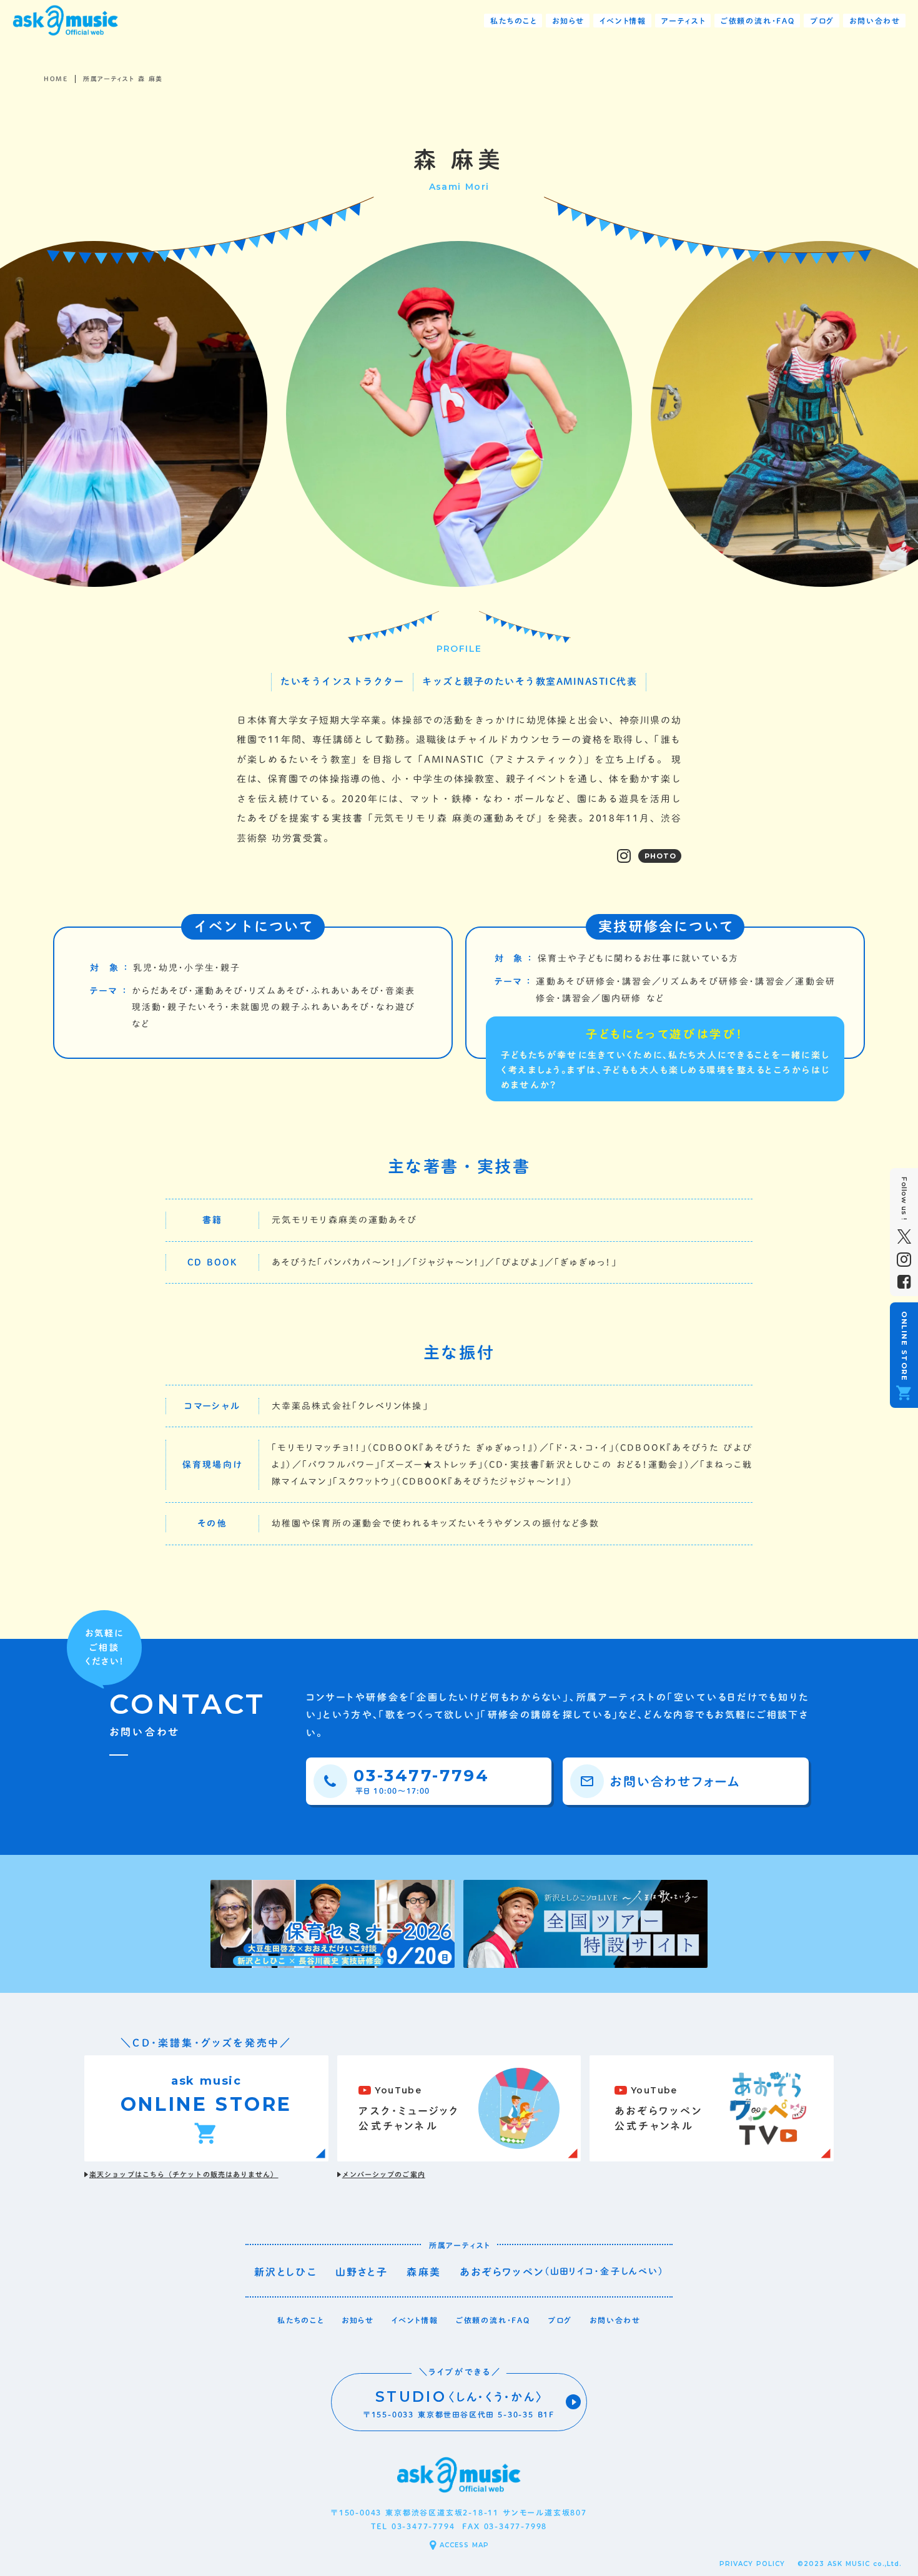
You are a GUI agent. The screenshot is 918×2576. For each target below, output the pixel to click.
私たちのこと (301, 2320)
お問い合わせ (615, 2320)
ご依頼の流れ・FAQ (493, 2320)
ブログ (560, 2320)
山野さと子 (362, 2272)
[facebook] (904, 1282)
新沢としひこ (285, 2272)
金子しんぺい (629, 2271)
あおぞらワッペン (502, 2272)
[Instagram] (624, 856)
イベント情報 (415, 2320)
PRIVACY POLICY (752, 2564)
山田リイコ (573, 2271)
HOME (56, 79)
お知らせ (358, 2320)
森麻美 (424, 2272)
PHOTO (661, 856)
